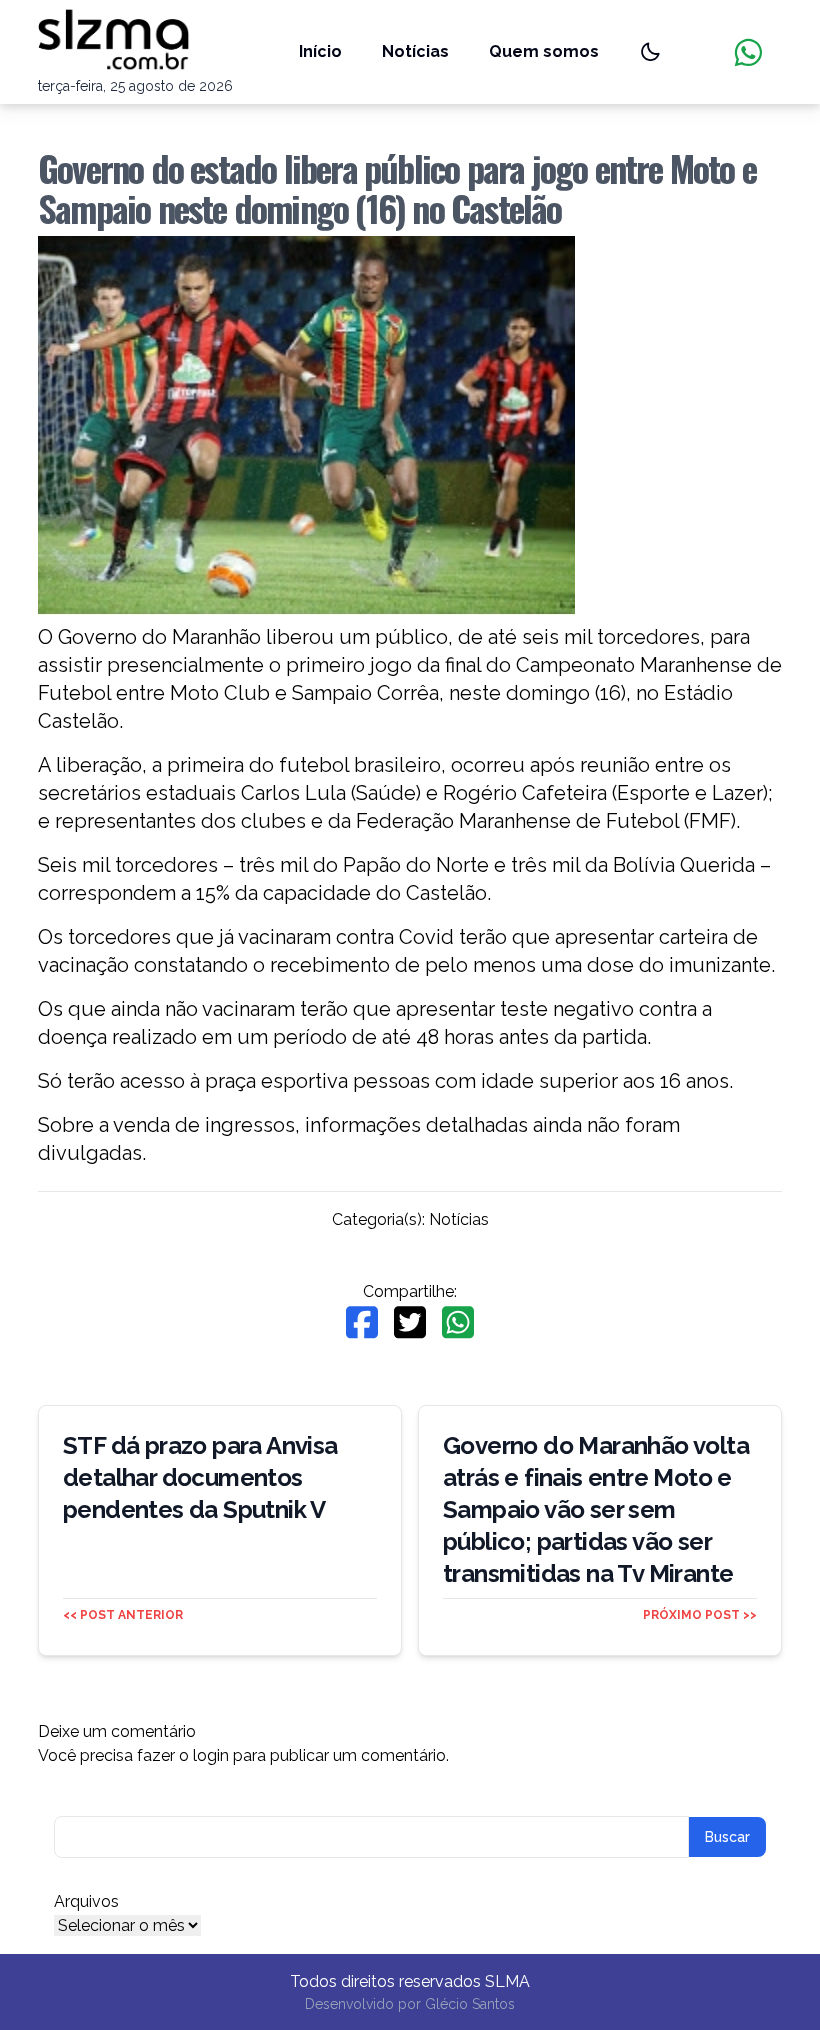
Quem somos (544, 51)
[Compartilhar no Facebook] (362, 1322)
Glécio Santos (470, 2004)
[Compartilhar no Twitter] (410, 1322)
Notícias (415, 51)
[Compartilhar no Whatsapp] (458, 1322)
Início (320, 51)
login (211, 1755)
